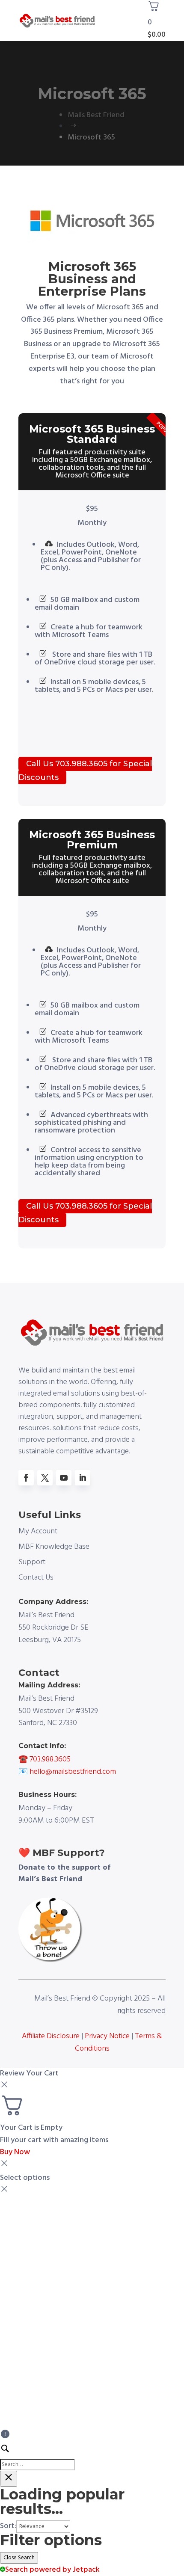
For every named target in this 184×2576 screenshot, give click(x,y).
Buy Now (15, 2152)
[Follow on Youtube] (64, 1478)
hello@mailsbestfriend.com (73, 1772)
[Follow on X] (45, 1478)
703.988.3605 (50, 1759)
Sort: (8, 2526)
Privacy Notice (106, 2036)
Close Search (19, 2558)
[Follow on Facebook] (26, 1478)
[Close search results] (9, 2479)
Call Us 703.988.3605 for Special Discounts (85, 771)
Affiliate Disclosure (51, 2036)
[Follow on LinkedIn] (83, 1478)
